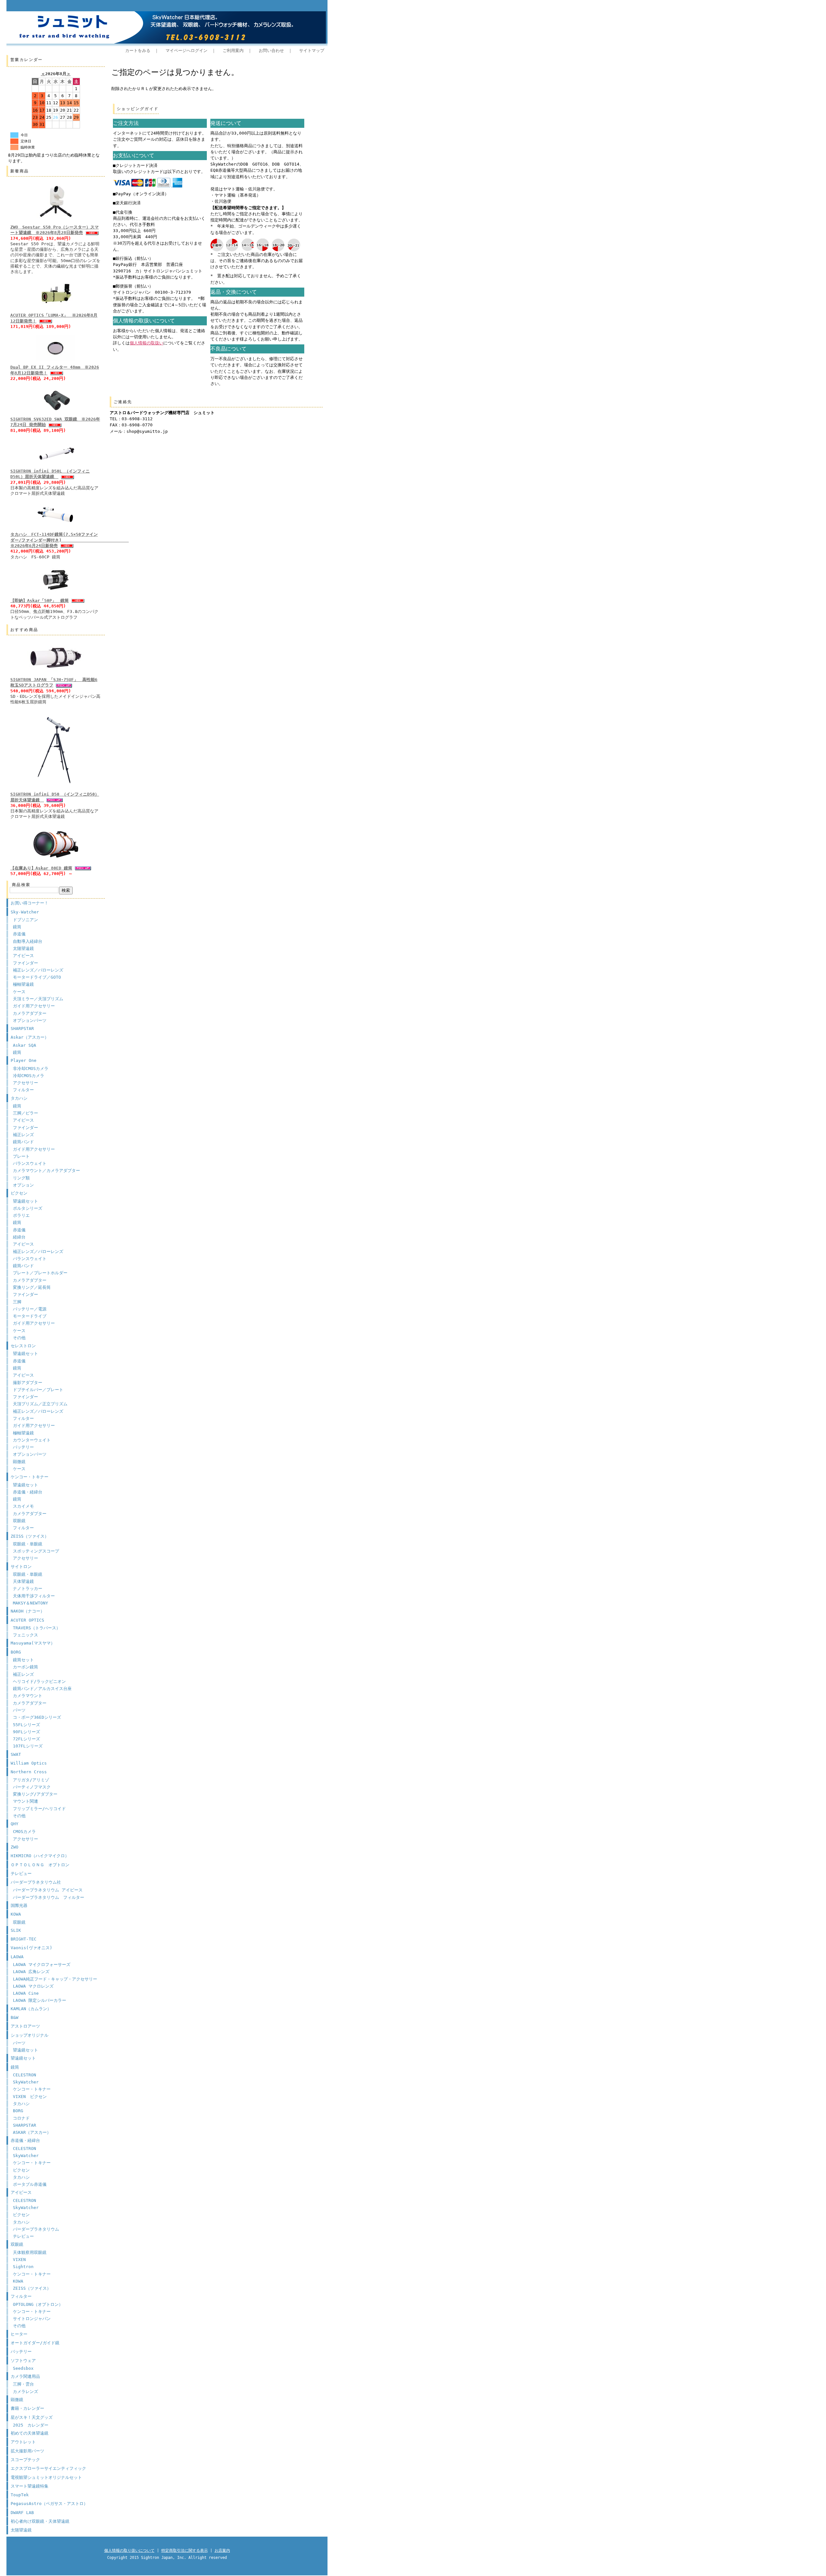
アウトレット (23, 2442)
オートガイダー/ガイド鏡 (35, 2343)
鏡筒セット (23, 1660)
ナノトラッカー (28, 1588)
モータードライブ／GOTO (37, 977)
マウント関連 (25, 1801)
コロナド (21, 2118)
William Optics (29, 1763)
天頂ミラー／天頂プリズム (38, 999)
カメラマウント (28, 1696)
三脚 (17, 1302)
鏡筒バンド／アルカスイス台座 (42, 1689)
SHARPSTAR (22, 1028)
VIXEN (19, 2260)
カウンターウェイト (32, 1440)
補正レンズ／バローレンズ (38, 970)
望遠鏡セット (25, 1201)
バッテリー (23, 1447)
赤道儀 (19, 934)
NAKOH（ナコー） (28, 1611)
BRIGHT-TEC (24, 1939)
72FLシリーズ (26, 1739)
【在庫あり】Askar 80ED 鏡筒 (41, 868)
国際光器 (19, 1905)
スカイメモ (23, 1506)
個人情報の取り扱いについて (129, 2551)
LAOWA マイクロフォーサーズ (42, 1965)
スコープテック (25, 2460)
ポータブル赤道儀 (30, 2184)
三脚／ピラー (25, 1113)
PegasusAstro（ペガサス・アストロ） (49, 2504)
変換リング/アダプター (35, 1794)
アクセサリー (25, 1083)
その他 (19, 1338)
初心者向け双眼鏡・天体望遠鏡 (40, 2521)
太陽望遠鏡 (23, 948)
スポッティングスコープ (36, 1551)
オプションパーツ (30, 1020)
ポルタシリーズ (28, 1208)
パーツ (19, 1710)
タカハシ (19, 1098)
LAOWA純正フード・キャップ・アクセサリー (55, 1979)
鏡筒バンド (23, 1142)
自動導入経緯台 (28, 941)
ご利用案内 (233, 51)
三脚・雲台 (23, 2384)
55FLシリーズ (26, 1725)
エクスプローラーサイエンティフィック (48, 2468)
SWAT (16, 1754)
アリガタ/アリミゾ (31, 1780)
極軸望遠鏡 (23, 984)
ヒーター (19, 2334)
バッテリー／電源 (30, 1309)
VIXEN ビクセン (30, 2097)
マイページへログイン (186, 51)
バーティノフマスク (32, 1787)
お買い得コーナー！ (30, 903)
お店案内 (222, 2551)
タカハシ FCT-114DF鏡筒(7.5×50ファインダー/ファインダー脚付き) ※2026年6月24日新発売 (70, 540)
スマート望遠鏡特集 (30, 2486)
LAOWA (17, 1957)
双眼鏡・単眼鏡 (28, 1544)
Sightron (23, 2267)
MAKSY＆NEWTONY (30, 1603)
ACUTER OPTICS (27, 1620)
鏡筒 (17, 927)
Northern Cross (29, 1772)
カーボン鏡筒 (25, 1667)
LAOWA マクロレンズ (33, 1986)
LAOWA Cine (26, 1993)
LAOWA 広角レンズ (31, 1972)
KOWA (16, 1914)
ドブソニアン (25, 920)
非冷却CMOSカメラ (31, 1069)
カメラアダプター (30, 1013)
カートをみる (138, 51)
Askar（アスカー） (30, 1037)
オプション (23, 1185)
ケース (19, 992)
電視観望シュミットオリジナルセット (46, 2477)
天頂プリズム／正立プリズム (40, 1404)
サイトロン (21, 1567)
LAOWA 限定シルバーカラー (40, 2000)
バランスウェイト (30, 1163)
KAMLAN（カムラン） (31, 2009)
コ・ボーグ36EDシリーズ (37, 1717)
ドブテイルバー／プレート (38, 1390)
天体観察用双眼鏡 (30, 2252)
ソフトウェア (23, 2361)
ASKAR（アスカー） (32, 2132)
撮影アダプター (28, 1383)
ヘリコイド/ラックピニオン (39, 1681)
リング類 (21, 1178)
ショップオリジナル (30, 2035)
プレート (21, 1156)
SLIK (16, 1930)
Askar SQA (25, 1045)
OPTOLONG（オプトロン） (38, 2304)
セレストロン (23, 1346)
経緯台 (19, 1237)
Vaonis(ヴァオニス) (31, 1948)
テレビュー (21, 1873)
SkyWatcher (26, 2082)
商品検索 (21, 885)
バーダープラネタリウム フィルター (49, 1897)
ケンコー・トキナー (30, 1477)
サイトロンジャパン (32, 2319)
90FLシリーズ (26, 1732)
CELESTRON (25, 2075)
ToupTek (20, 2495)
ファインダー (25, 963)
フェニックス (25, 1635)
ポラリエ (21, 1215)
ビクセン (19, 1193)
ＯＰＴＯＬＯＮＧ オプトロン (40, 1865)
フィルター (23, 1090)
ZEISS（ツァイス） (30, 1536)
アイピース (23, 956)
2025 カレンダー (31, 2425)
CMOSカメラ (24, 1832)
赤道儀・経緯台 (28, 1492)
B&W (15, 2017)
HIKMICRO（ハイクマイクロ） (40, 1856)
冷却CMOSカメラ (29, 1076)
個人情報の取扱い (146, 343)
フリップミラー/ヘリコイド (39, 1809)
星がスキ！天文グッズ (32, 2417)
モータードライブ (30, 1316)
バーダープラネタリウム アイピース (48, 1890)
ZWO (15, 1847)
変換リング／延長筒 (32, 1287)
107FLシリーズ (28, 1746)
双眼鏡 (19, 1521)
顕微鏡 (19, 1462)
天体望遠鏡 (23, 1581)
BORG (16, 1652)
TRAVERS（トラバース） (37, 1628)
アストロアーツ (25, 2026)
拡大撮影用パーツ (27, 2451)
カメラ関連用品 (25, 2376)
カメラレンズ (25, 2392)
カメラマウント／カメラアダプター (46, 1171)
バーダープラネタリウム (36, 2229)
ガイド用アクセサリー (34, 1006)
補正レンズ (23, 1135)
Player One (24, 1060)
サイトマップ (312, 51)
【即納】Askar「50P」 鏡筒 (40, 601)
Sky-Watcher (25, 912)
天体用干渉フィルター (34, 1596)
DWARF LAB (22, 2513)
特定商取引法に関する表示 (185, 2551)
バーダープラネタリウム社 (36, 1882)
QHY (15, 1824)
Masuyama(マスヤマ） (33, 1643)
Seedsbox (23, 2368)
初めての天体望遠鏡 (30, 2433)
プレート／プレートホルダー (40, 1273)
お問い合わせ (271, 51)
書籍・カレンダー (27, 2408)
